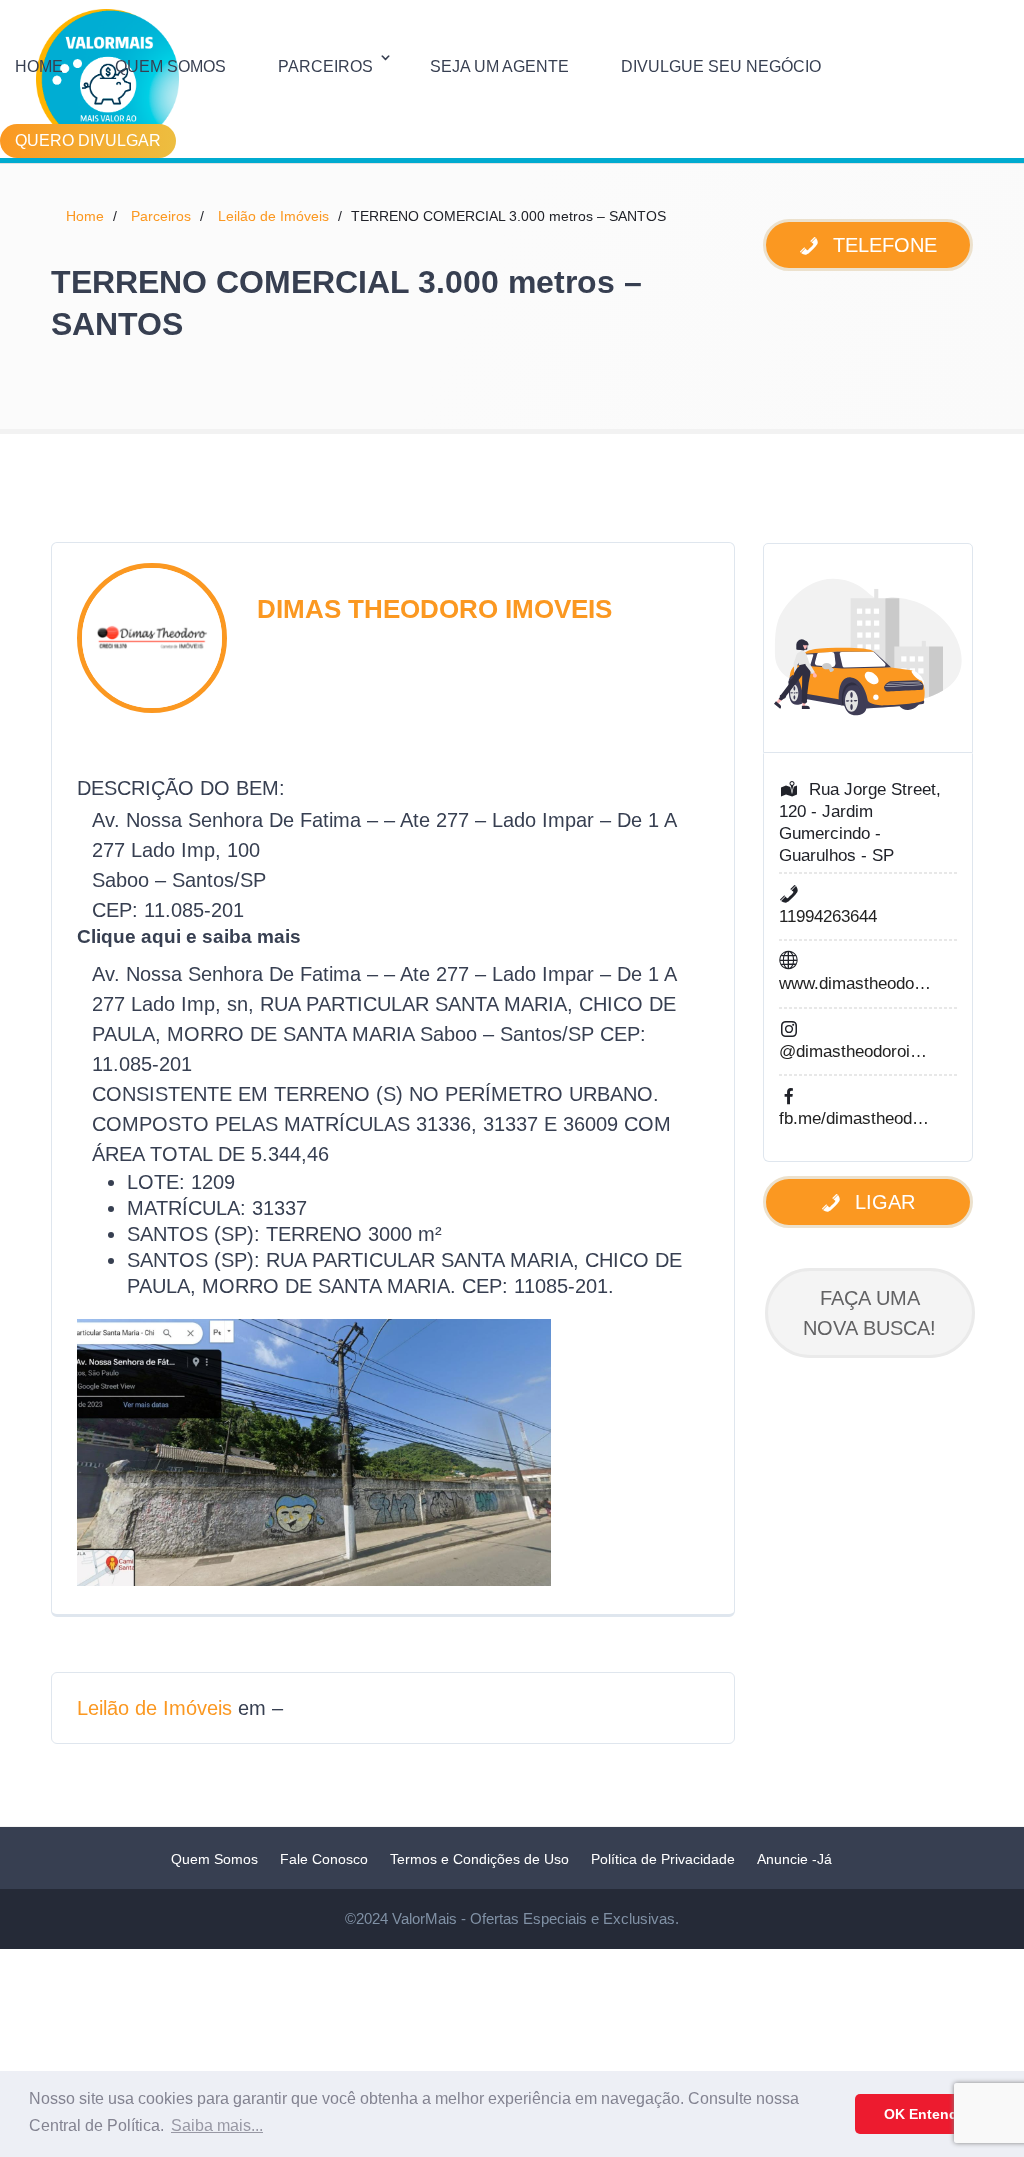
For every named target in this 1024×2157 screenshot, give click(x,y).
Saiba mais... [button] (217, 2125)
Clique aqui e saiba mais (189, 936)
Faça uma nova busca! (869, 1313)
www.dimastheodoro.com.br (856, 983)
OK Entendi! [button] (925, 2114)
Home (39, 66)
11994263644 (828, 916)
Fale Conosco (324, 1859)
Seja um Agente (499, 66)
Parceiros (325, 66)
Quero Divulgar (88, 140)
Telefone (882, 245)
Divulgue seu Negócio (721, 66)
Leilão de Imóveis (273, 216)
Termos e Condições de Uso (479, 1859)
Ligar (882, 1202)
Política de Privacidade (663, 1859)
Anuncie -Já (794, 1859)
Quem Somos (170, 66)
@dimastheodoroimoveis (856, 1051)
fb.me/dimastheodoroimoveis (856, 1118)
